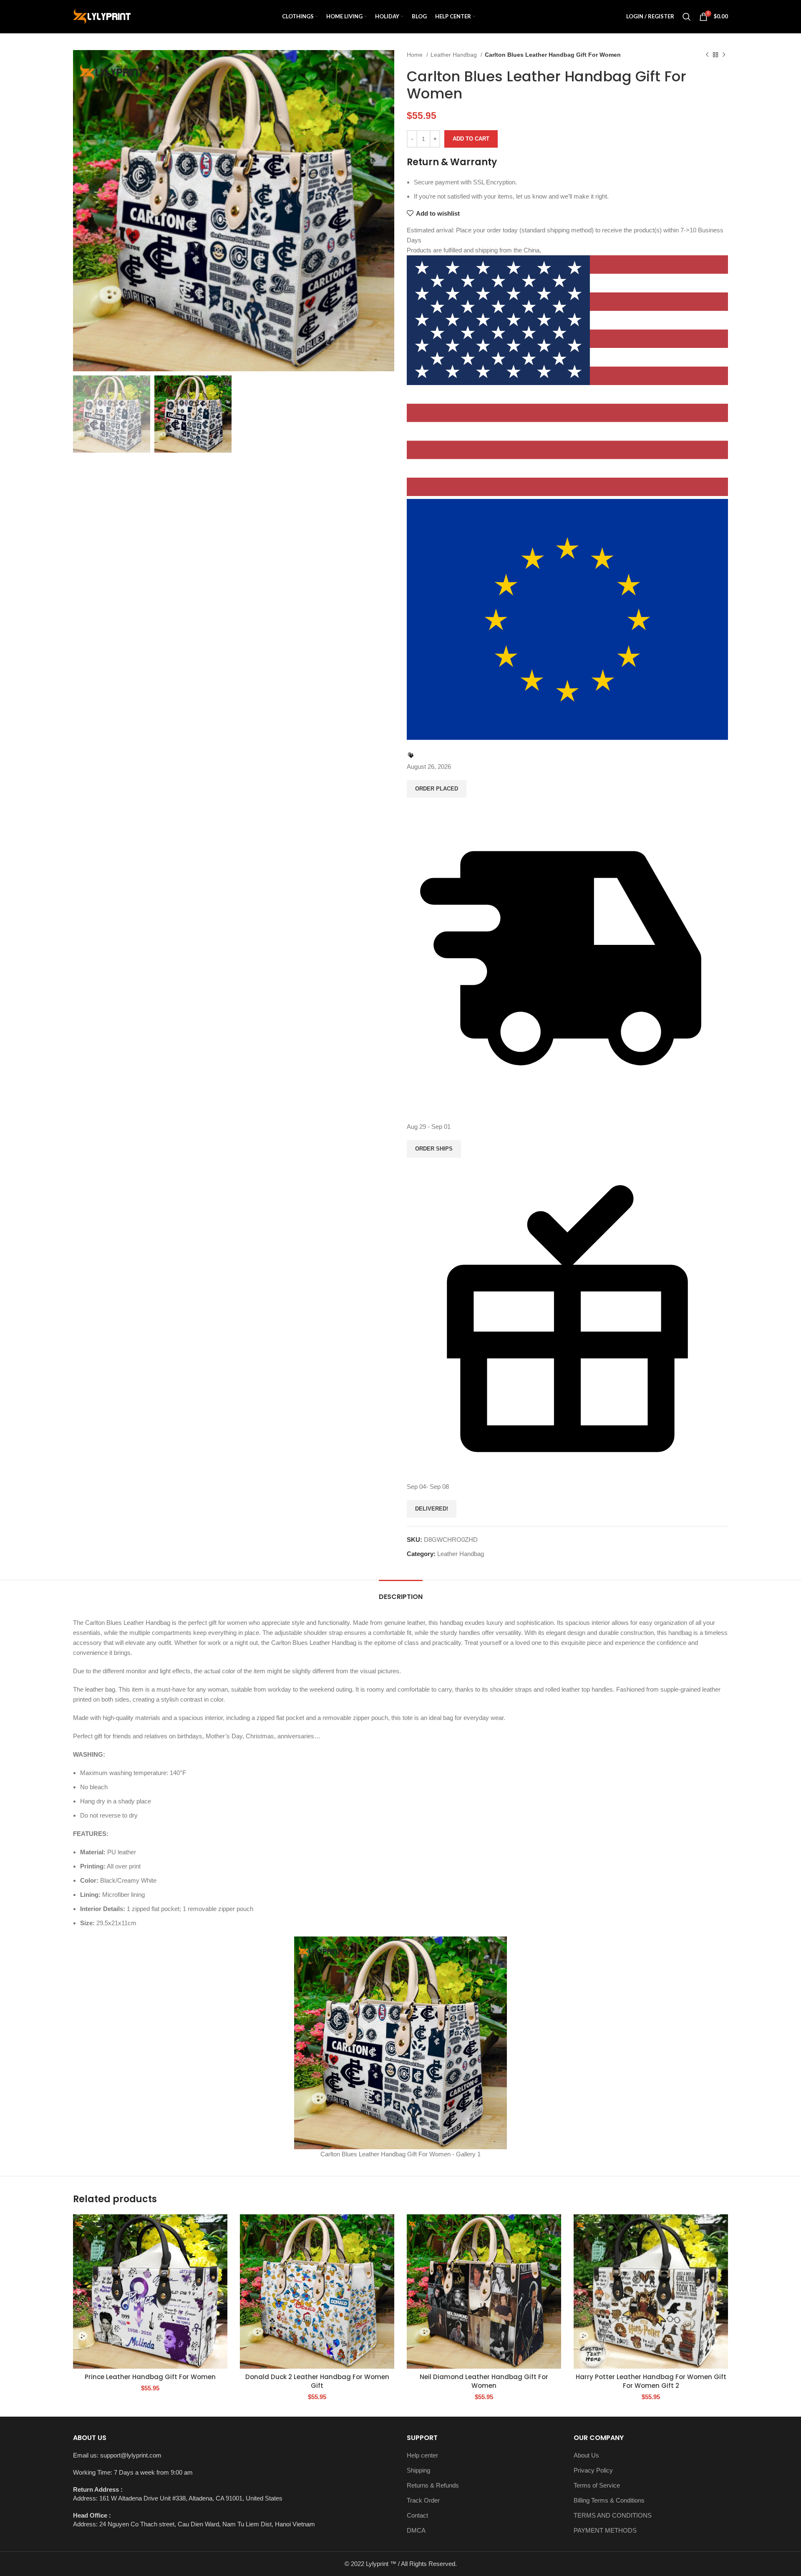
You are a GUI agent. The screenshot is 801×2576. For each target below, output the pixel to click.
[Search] (687, 17)
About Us (586, 2455)
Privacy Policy (593, 2470)
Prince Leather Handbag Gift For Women (150, 2377)
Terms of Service (597, 2485)
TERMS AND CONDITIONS (613, 2515)
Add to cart (471, 139)
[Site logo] (102, 16)
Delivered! (432, 1509)
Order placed (437, 789)
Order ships (434, 1149)
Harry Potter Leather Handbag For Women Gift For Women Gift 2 (651, 2381)
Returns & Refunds (433, 2485)
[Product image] (150, 2291)
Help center (422, 2455)
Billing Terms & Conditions (609, 2500)
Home (416, 55)
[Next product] (724, 55)
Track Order (423, 2500)
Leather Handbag (455, 55)
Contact (417, 2515)
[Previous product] (707, 55)
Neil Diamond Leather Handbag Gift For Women (484, 2381)
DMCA (416, 2530)
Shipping (418, 2470)
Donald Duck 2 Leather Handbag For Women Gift (317, 2381)
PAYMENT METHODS (605, 2530)
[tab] (401, 1593)
